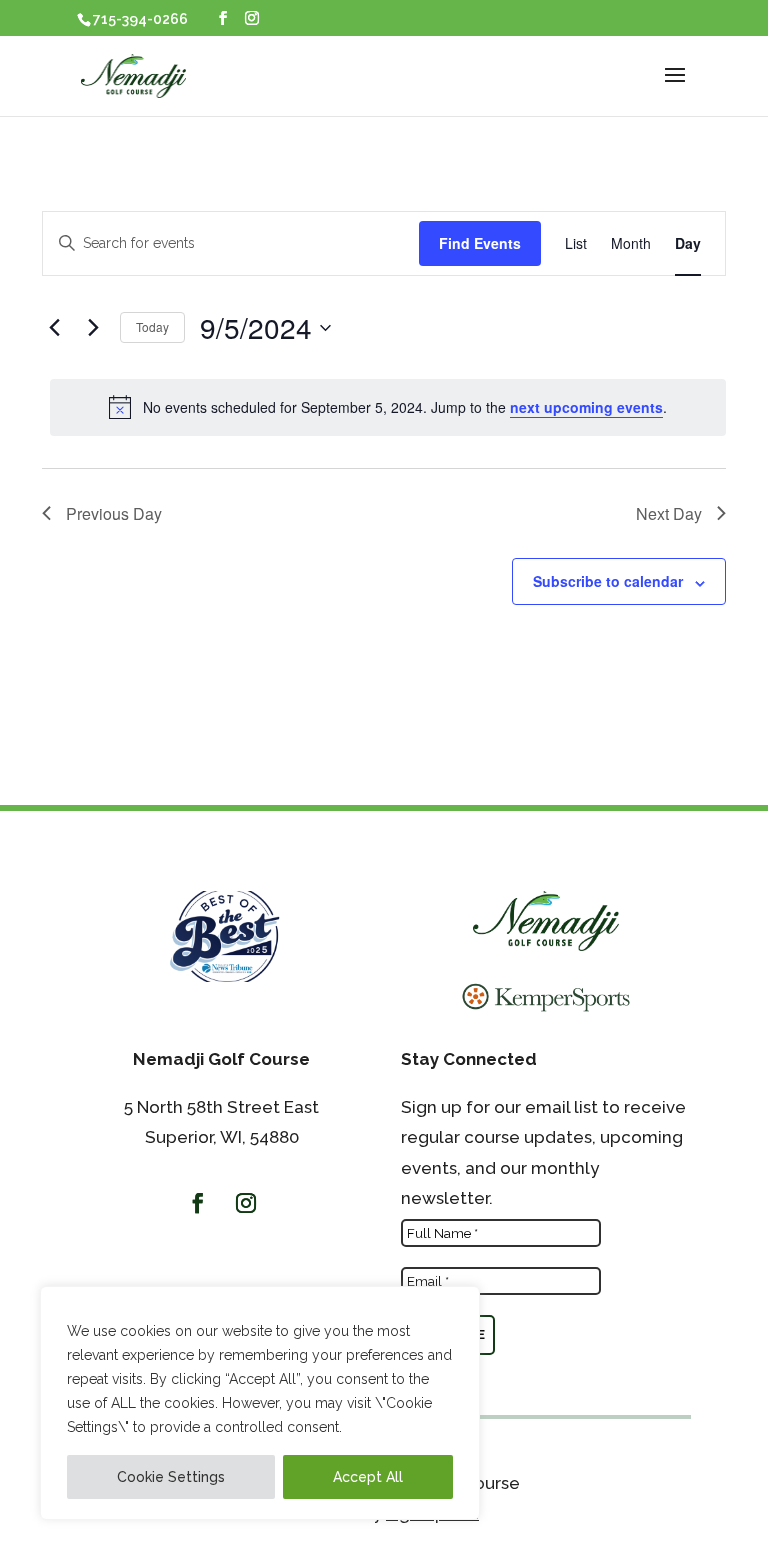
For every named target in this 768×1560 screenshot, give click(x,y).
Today (152, 326)
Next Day (669, 513)
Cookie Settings (171, 1477)
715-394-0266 (140, 19)
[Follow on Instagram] (246, 1203)
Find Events (480, 243)
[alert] (388, 407)
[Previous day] (54, 328)
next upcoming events (586, 407)
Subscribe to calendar (608, 581)
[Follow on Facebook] (198, 1203)
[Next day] (93, 328)
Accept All (368, 1477)
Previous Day (114, 513)
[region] (260, 1403)
